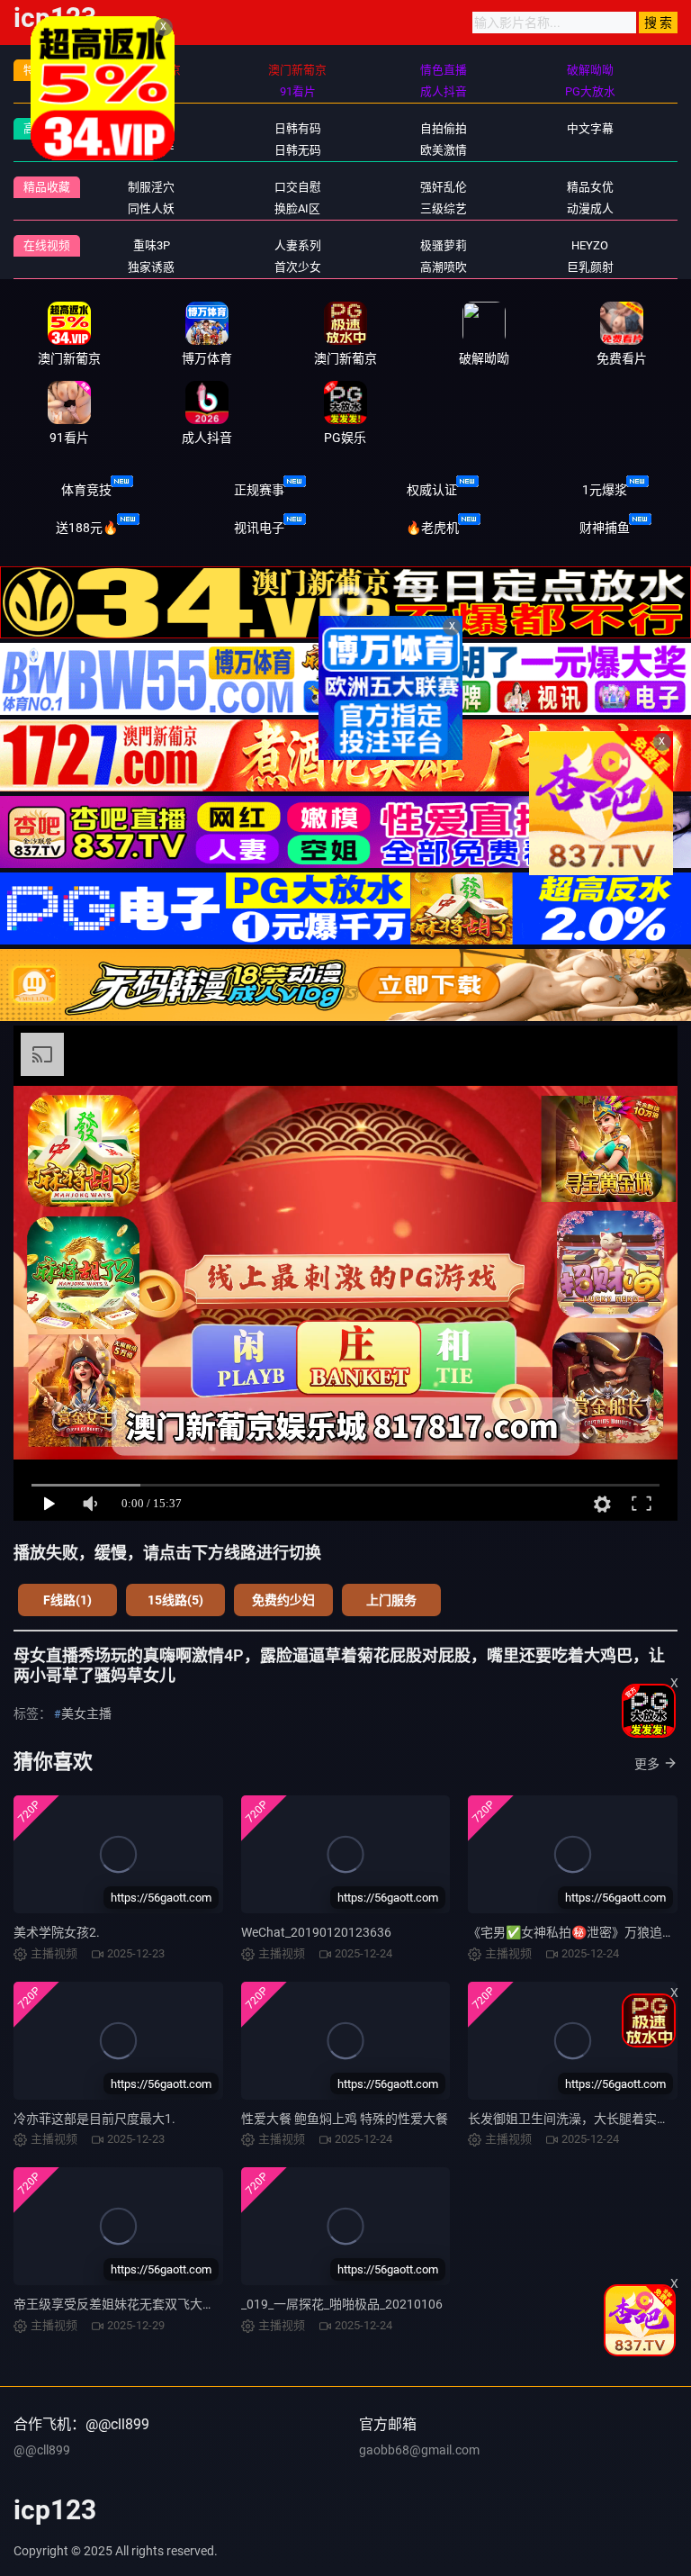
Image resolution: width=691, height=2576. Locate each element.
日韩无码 (298, 150)
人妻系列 (298, 245)
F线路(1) (67, 1600)
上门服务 (391, 1600)
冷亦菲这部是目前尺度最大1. (94, 2119)
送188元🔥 (87, 528)
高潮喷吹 (444, 267)
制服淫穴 (151, 187)
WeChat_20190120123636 (316, 1932)
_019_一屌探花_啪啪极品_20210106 (342, 2304)
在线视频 (47, 245)
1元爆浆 (605, 490)
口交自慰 (298, 187)
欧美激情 (444, 150)
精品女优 (590, 187)
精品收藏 (47, 187)
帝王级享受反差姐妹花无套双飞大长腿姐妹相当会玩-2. (166, 2304)
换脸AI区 (297, 208)
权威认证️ (432, 490)
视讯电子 (259, 528)
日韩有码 (298, 128)
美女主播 (86, 1713)
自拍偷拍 (444, 128)
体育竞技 (86, 490)
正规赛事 (259, 490)
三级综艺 (444, 208)
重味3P (152, 245)
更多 (647, 1764)
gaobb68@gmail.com (419, 2450)
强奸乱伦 (444, 187)
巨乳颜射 (590, 267)
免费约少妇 (283, 1600)
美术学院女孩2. (57, 1932)
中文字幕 (590, 128)
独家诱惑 (151, 267)
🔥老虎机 (432, 528)
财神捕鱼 (605, 528)
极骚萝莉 (444, 245)
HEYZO (590, 245)
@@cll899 (42, 2450)
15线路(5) (175, 1600)
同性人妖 (151, 208)
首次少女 (298, 267)
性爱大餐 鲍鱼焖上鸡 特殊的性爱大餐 (345, 2119)
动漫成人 (590, 208)
